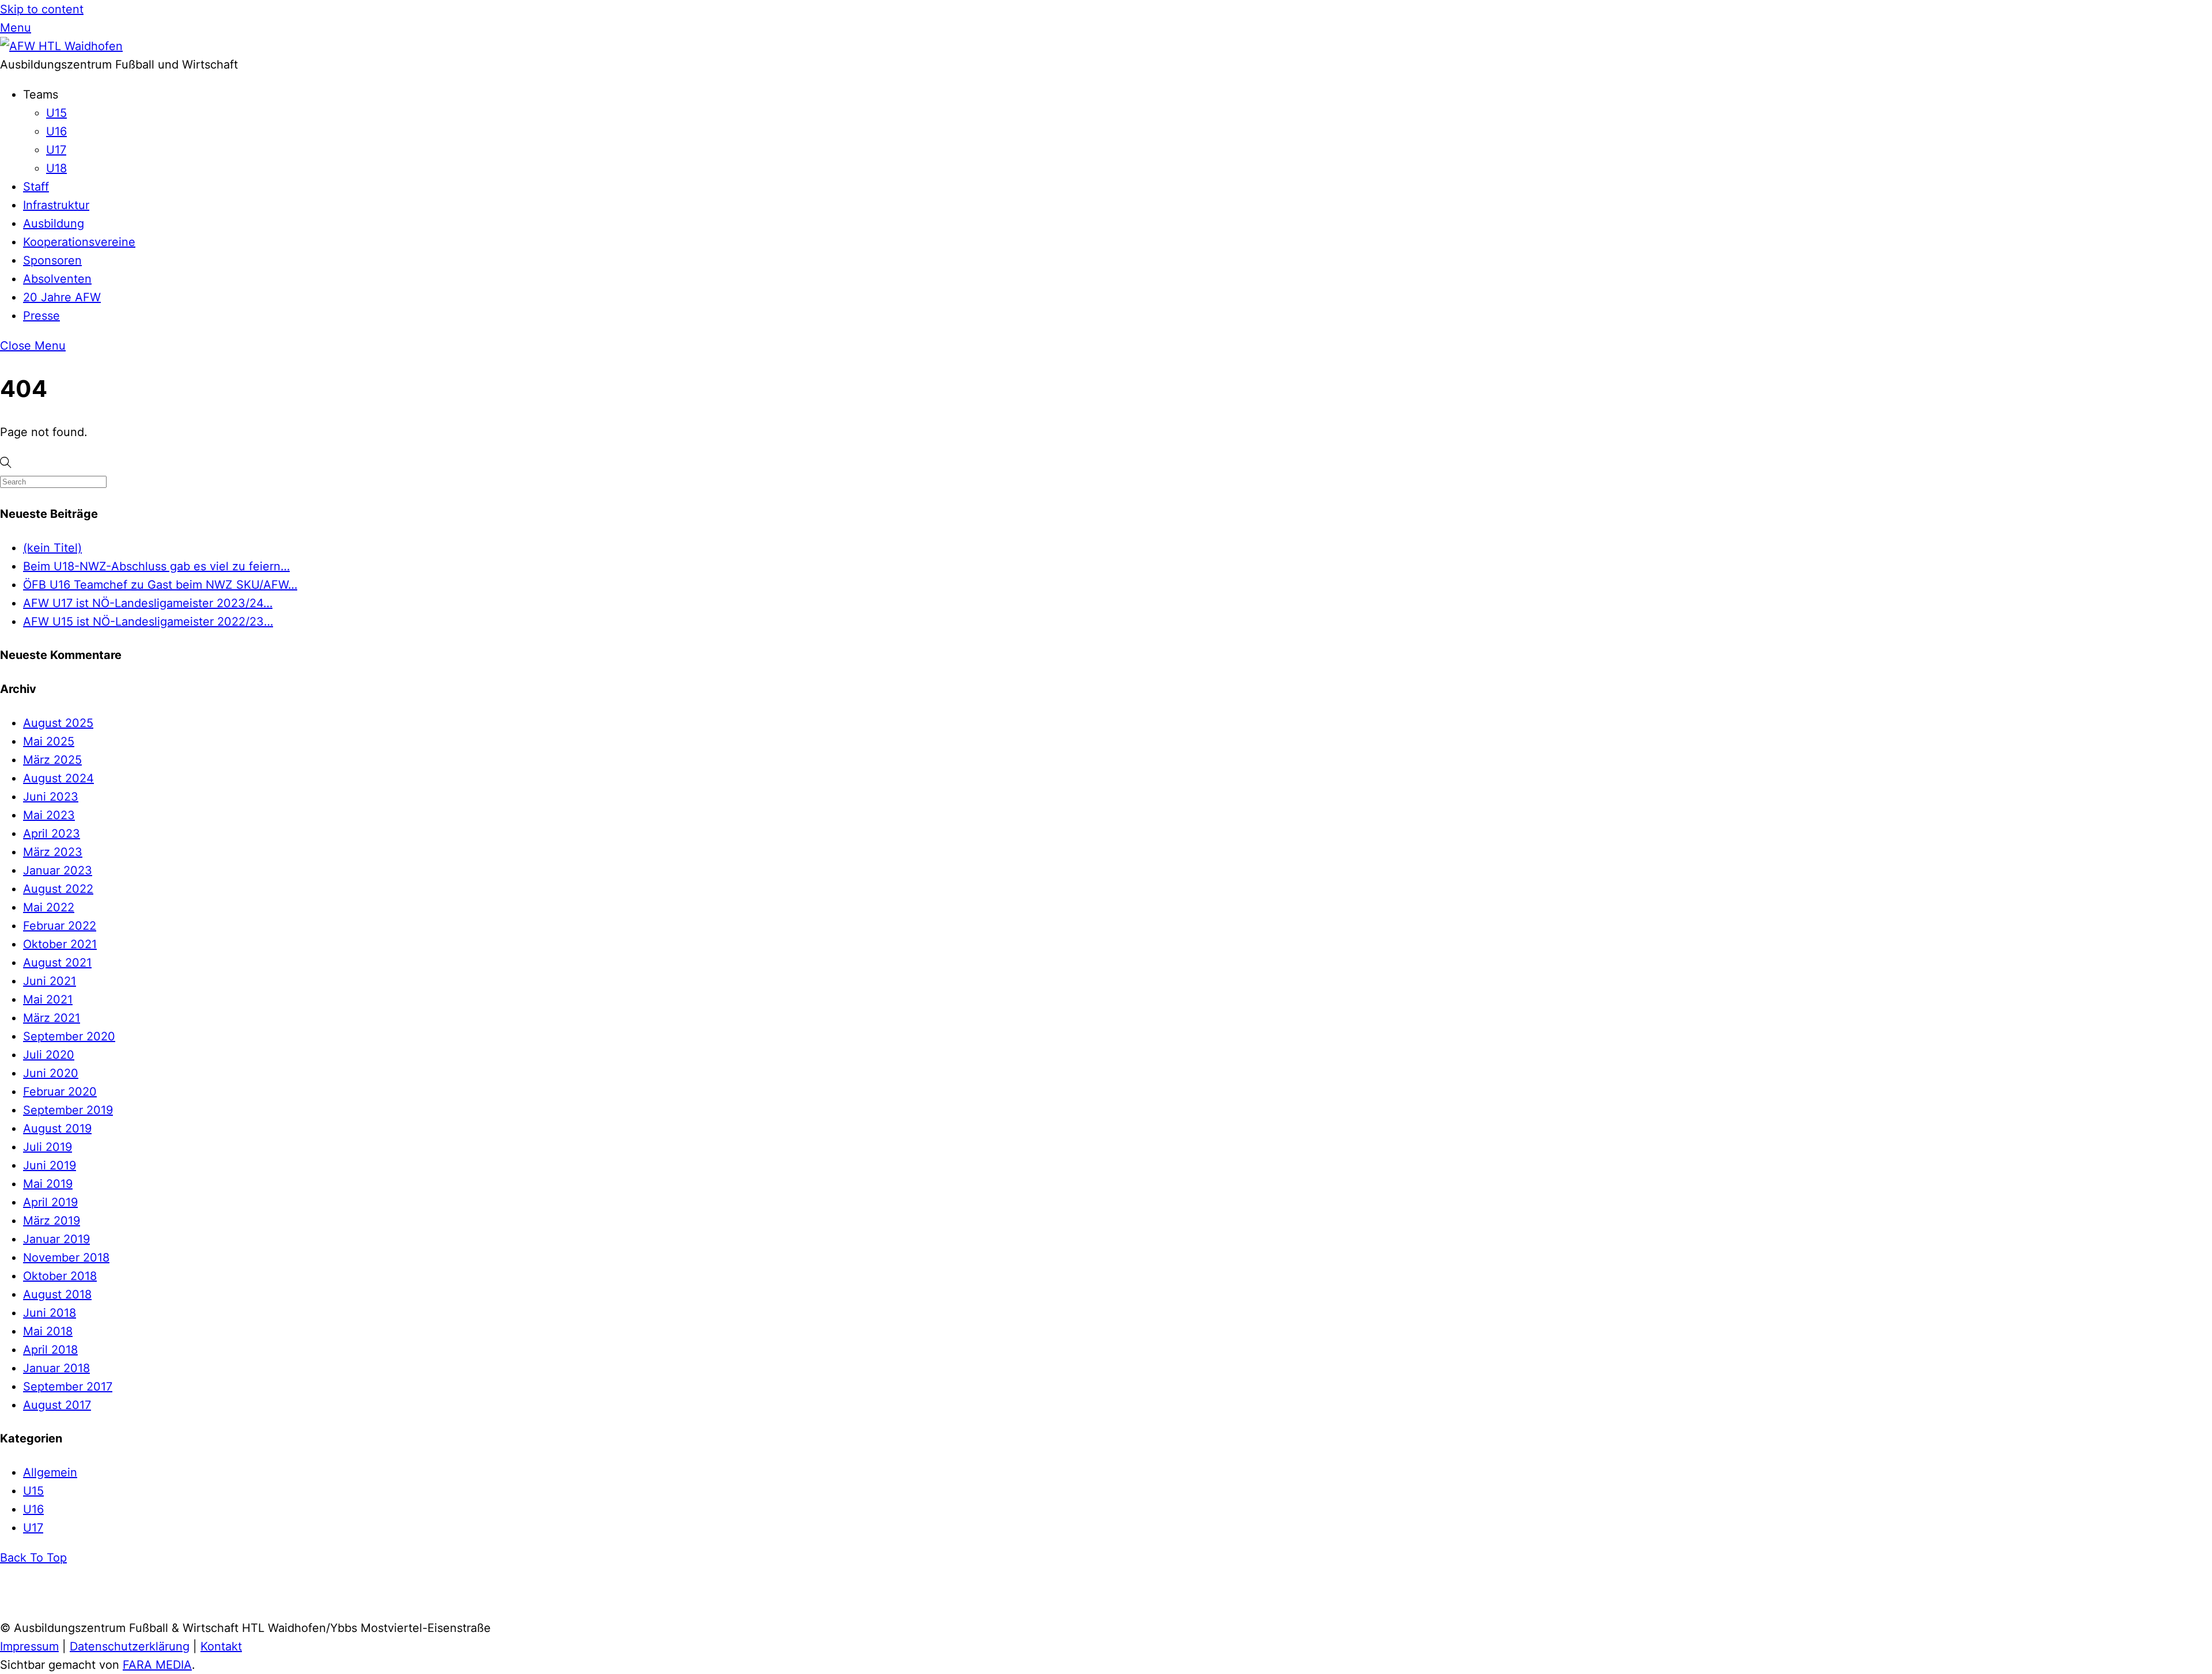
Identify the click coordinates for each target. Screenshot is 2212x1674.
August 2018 (57, 1294)
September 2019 (68, 1110)
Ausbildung (54, 224)
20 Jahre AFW (62, 297)
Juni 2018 (50, 1313)
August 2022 (58, 889)
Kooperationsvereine (79, 242)
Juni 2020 (51, 1073)
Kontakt (221, 1646)
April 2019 (50, 1202)
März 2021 (52, 1018)
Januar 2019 (56, 1239)
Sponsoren (52, 260)
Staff (36, 187)
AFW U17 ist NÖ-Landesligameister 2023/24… (148, 603)
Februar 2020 (60, 1092)
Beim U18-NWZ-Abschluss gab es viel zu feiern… (156, 566)
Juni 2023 (51, 797)
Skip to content (42, 9)
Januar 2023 (58, 870)
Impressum (29, 1646)
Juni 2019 (50, 1165)
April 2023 (52, 834)
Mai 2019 (48, 1184)
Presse (41, 316)
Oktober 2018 (60, 1276)
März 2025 (52, 760)
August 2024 (58, 778)
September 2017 (68, 1387)
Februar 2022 (60, 926)
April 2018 (50, 1350)
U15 (56, 113)
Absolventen (57, 279)
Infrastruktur (56, 205)
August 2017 (57, 1405)
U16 (56, 131)
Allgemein (50, 1472)
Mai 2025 (49, 741)
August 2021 (57, 963)
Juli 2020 (49, 1055)
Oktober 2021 (60, 944)
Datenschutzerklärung (130, 1646)
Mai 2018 (48, 1331)
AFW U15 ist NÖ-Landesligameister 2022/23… (148, 622)
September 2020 (69, 1036)
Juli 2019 (48, 1147)
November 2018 (66, 1258)
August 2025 (58, 723)
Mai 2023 (49, 815)
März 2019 (52, 1221)
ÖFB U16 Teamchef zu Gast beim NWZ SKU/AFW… (160, 585)
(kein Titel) (52, 548)
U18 (56, 168)
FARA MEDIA (157, 1665)
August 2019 (57, 1128)
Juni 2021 (50, 981)
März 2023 (53, 852)
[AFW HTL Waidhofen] (61, 46)
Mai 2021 (48, 999)
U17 (56, 150)
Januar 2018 (56, 1368)
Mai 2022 (49, 907)
